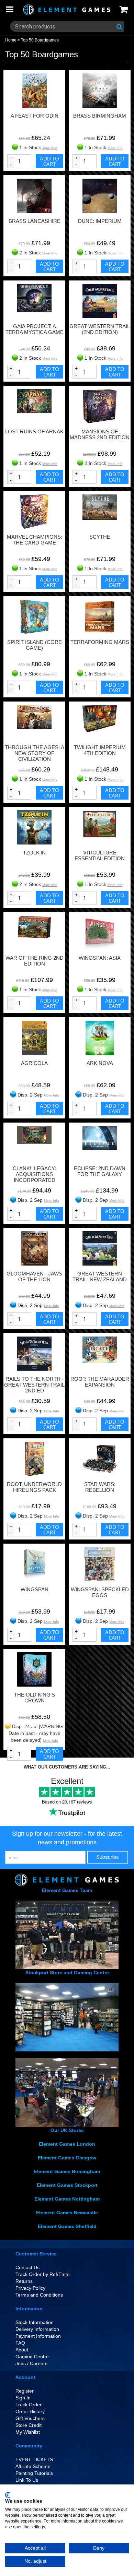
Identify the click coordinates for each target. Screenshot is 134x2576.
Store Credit (29, 2425)
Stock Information (35, 2322)
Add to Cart (49, 161)
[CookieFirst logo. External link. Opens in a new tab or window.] (8, 2495)
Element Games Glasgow (67, 2158)
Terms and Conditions (39, 2295)
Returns (24, 2281)
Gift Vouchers (30, 2418)
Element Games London (67, 2144)
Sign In (23, 2398)
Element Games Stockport (67, 2185)
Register (25, 2391)
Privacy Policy (30, 2288)
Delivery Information (37, 2329)
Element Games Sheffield (67, 2226)
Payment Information (38, 2336)
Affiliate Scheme (33, 2466)
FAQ (20, 2343)
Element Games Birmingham (67, 2171)
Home (11, 40)
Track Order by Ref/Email (43, 2274)
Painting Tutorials (34, 2473)
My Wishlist (28, 2432)
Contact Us (27, 2267)
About (22, 2350)
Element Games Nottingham (67, 2199)
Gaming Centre (32, 2357)
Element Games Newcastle (67, 2213)
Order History (30, 2411)
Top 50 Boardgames (40, 40)
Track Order (29, 2405)
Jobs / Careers (31, 2363)
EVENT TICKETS (34, 2459)
